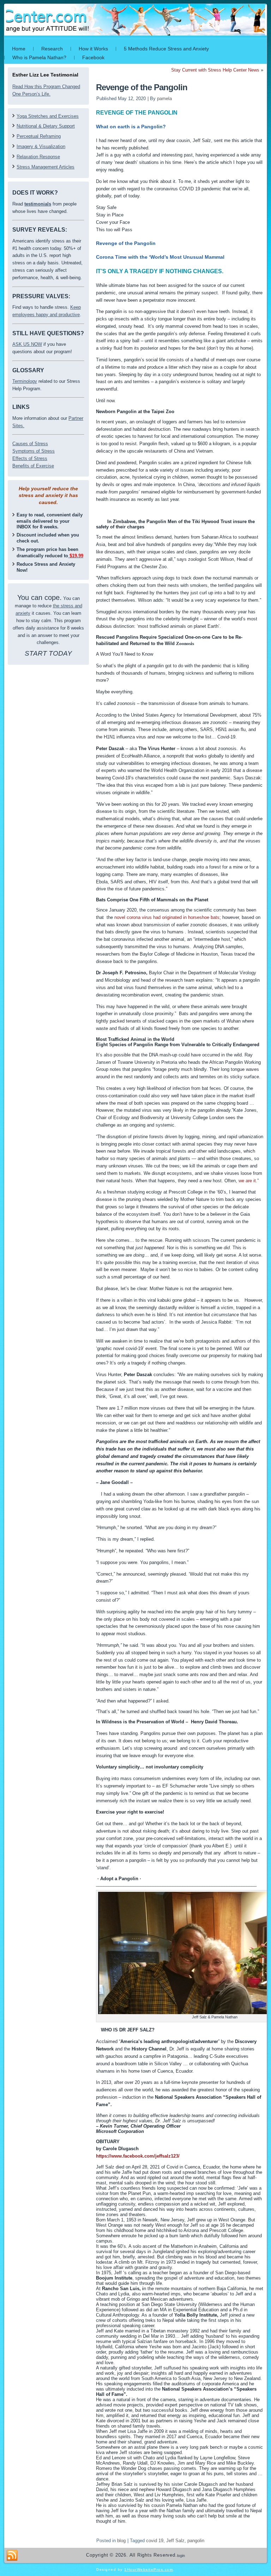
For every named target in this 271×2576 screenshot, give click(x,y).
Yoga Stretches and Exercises (48, 116)
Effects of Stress (30, 458)
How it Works (93, 49)
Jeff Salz (175, 2541)
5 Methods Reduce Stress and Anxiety (166, 49)
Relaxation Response (38, 157)
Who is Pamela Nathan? (39, 57)
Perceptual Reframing (39, 136)
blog (121, 2541)
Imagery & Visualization (41, 146)
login (181, 2556)
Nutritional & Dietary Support (46, 126)
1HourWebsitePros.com (149, 2569)
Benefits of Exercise (33, 466)
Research (52, 49)
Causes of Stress (30, 444)
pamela (164, 99)
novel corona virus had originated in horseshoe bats (167, 917)
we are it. (248, 1181)
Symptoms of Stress (34, 451)
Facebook (93, 57)
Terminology (25, 381)
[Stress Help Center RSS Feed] (12, 2556)
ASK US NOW (27, 344)
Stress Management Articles (46, 167)
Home (19, 49)
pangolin (196, 2541)
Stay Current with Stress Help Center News (215, 70)
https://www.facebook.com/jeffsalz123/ (138, 2156)
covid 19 (155, 2541)
